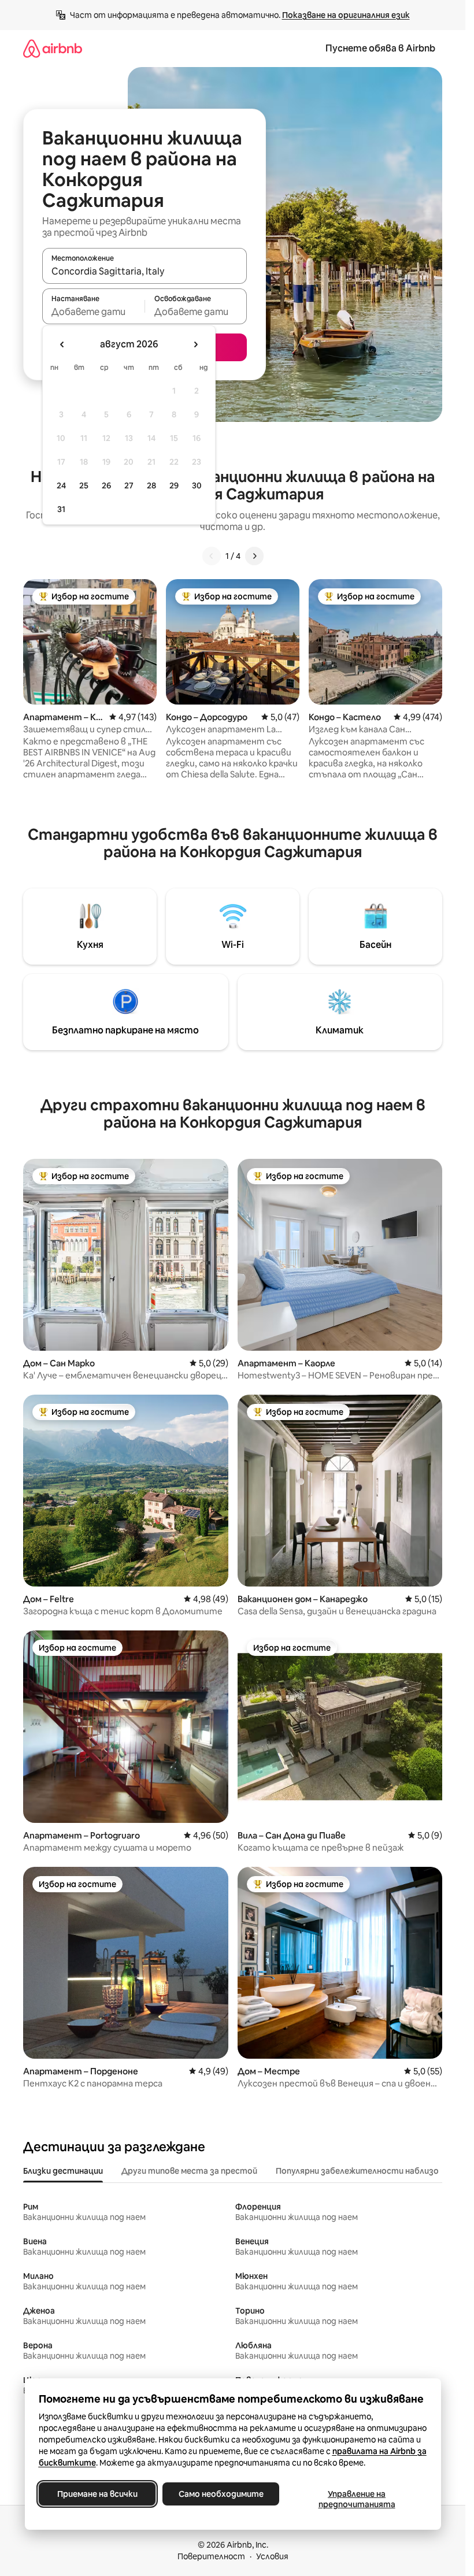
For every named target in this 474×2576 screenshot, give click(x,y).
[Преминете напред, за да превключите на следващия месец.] (195, 344)
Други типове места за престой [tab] (189, 2171)
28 (151, 485)
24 (61, 485)
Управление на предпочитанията (356, 2499)
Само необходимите (221, 2494)
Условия (272, 2556)
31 (61, 509)
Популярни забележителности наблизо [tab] (357, 2171)
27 (129, 485)
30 (197, 485)
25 (84, 485)
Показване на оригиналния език (346, 15)
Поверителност (211, 2556)
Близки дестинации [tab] (63, 2171)
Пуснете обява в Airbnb (380, 48)
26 (106, 485)
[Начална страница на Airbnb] (53, 48)
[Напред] (254, 556)
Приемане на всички (97, 2494)
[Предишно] (212, 556)
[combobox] (145, 271)
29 (174, 485)
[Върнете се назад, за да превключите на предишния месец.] (62, 344)
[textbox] (93, 312)
